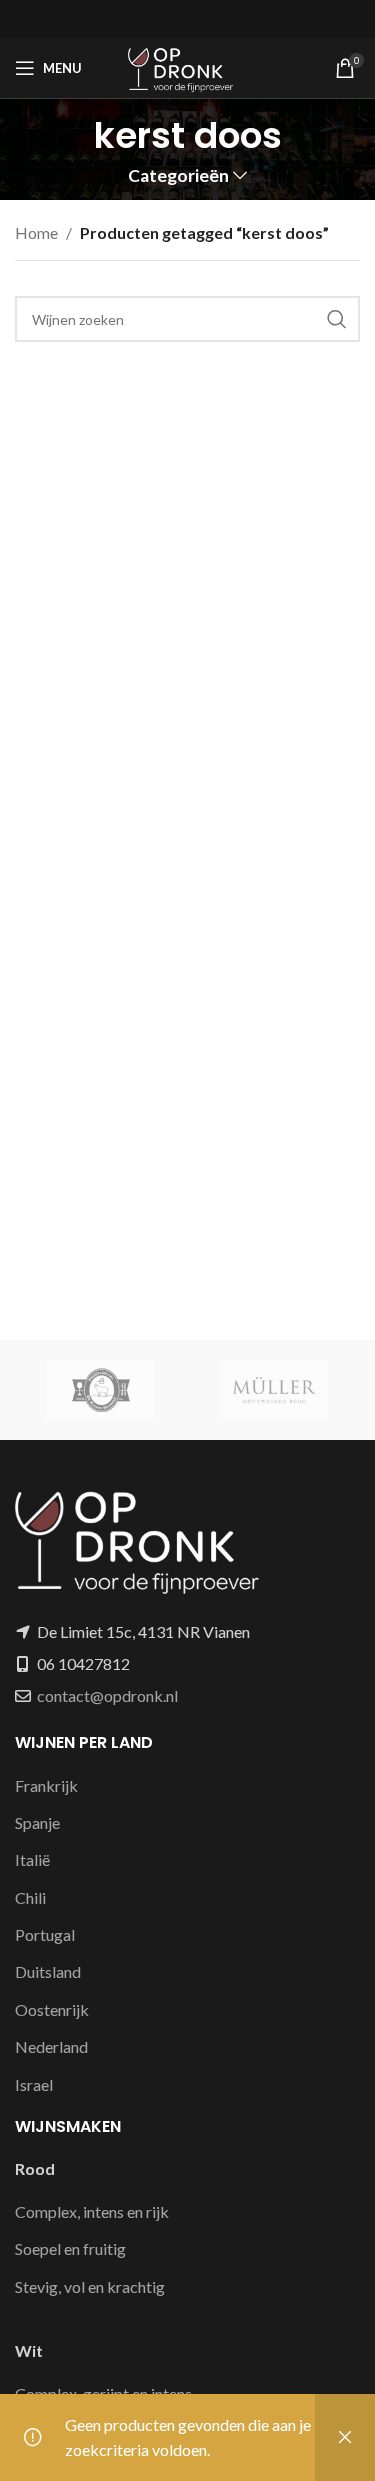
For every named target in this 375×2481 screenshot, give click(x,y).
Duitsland (48, 1971)
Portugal (45, 1934)
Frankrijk (46, 1785)
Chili (30, 1897)
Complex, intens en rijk (92, 2211)
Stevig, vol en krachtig (90, 2286)
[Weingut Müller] (274, 1390)
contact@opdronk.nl (107, 1695)
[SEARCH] (337, 319)
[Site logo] (187, 65)
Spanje (37, 1822)
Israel (34, 2084)
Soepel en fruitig (70, 2248)
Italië (32, 1859)
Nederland (51, 2046)
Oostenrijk (52, 2009)
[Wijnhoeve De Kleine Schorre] (101, 1390)
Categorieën (178, 176)
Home (36, 232)
